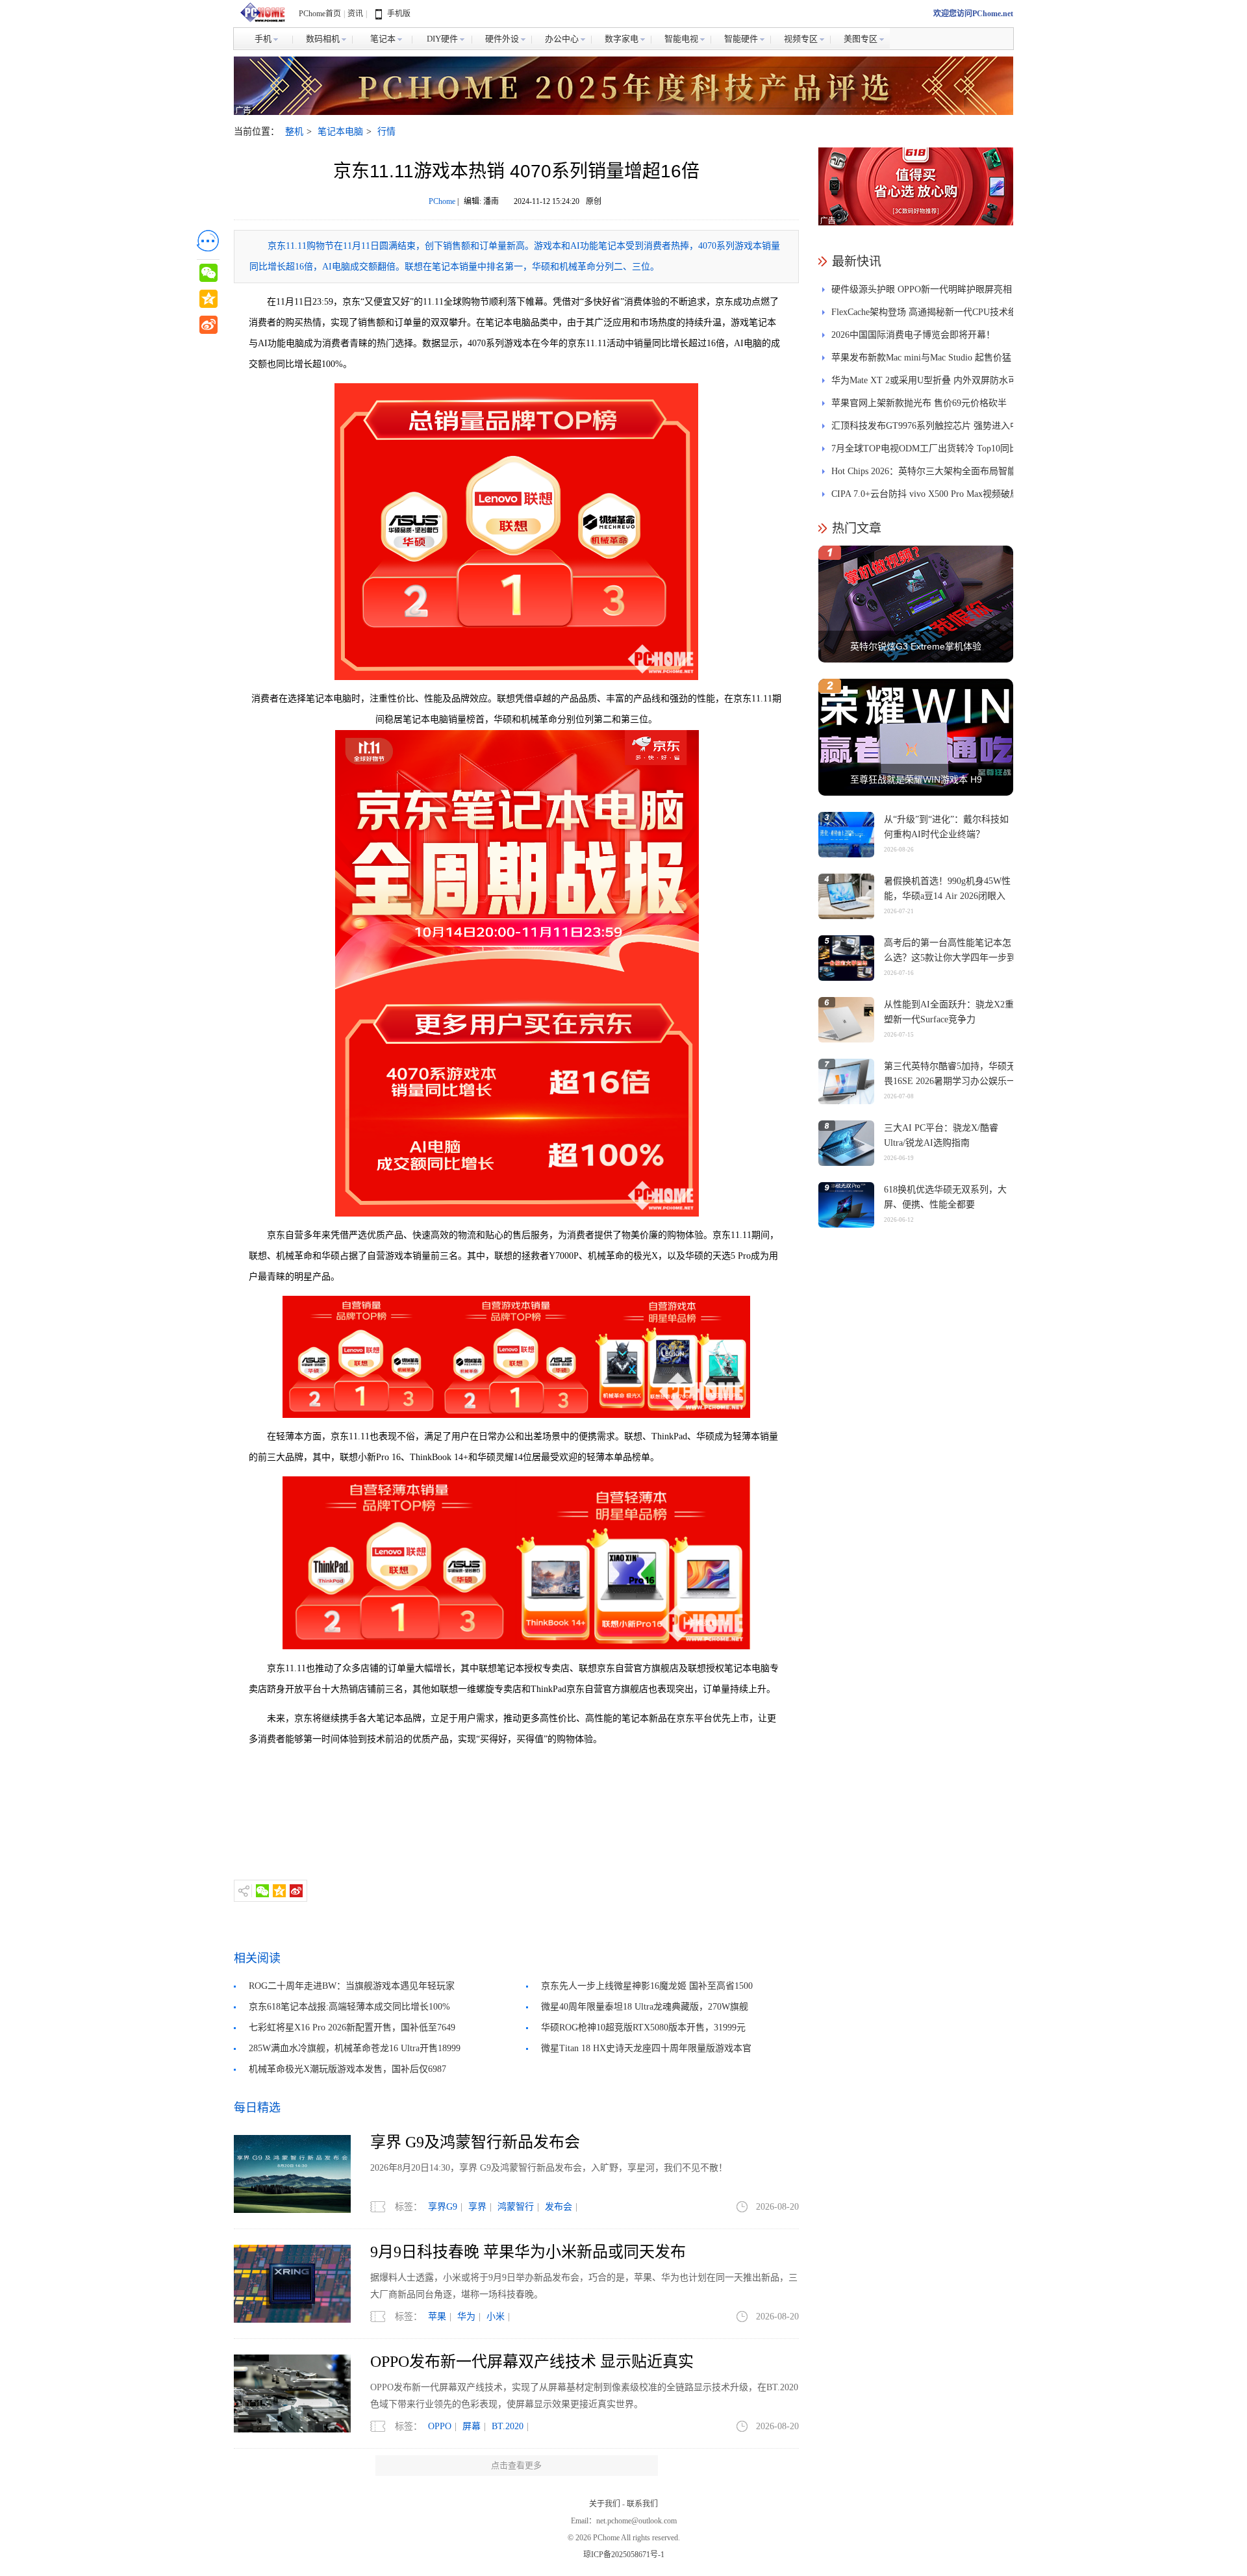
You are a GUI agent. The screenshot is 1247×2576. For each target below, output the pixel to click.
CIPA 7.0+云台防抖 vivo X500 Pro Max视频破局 (925, 494)
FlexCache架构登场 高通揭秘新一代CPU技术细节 (924, 315)
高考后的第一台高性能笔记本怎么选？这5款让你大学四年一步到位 (950, 958)
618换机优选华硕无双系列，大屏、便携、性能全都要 (945, 1197)
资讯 (355, 14)
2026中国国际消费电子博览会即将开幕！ (913, 335)
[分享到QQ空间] (279, 1891)
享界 (477, 2207)
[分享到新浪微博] (296, 1891)
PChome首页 (320, 14)
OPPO (440, 2426)
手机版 (399, 14)
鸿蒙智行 (516, 2207)
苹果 (437, 2317)
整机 (294, 132)
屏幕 (472, 2426)
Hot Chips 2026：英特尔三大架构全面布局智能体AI (924, 474)
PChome (442, 201)
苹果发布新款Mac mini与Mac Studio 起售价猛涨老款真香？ (921, 361)
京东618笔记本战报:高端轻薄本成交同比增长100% (349, 2007)
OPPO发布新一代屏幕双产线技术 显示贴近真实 (532, 2362)
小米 (496, 2317)
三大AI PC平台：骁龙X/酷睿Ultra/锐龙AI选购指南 (941, 1135)
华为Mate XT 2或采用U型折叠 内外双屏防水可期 (924, 384)
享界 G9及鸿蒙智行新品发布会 (475, 2142)
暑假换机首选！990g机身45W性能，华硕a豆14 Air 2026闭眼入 (947, 889)
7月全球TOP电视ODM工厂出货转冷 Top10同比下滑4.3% (925, 452)
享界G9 (443, 2207)
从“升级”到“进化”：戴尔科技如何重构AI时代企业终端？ (946, 827)
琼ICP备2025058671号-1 (624, 2555)
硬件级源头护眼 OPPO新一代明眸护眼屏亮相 (922, 289)
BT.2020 (508, 2426)
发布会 (559, 2207)
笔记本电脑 (340, 132)
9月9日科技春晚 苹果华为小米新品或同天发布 (528, 2252)
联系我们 (642, 2504)
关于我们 (605, 2504)
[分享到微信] (262, 1891)
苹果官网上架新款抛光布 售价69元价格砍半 (919, 403)
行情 (386, 132)
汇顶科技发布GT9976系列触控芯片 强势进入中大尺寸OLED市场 (925, 429)
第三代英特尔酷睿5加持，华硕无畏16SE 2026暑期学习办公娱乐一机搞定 (950, 1081)
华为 (466, 2317)
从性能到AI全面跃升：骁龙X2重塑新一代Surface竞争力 (949, 1012)
